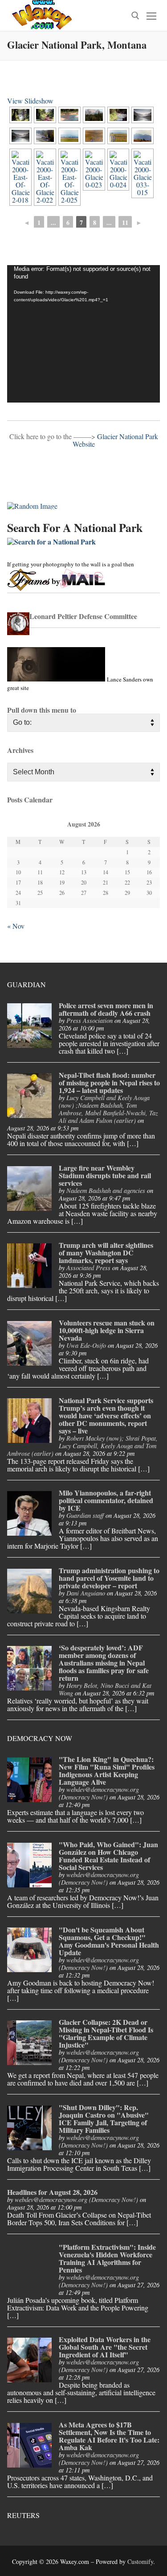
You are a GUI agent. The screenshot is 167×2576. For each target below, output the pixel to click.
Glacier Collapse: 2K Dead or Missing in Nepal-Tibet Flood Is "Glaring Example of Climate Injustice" (106, 2033)
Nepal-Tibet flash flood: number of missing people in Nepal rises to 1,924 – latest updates (109, 1082)
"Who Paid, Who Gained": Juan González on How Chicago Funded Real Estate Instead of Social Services (108, 1856)
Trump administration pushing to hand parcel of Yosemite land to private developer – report (109, 1578)
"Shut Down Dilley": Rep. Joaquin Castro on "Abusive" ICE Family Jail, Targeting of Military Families (104, 2119)
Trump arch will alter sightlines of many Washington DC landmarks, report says (106, 1253)
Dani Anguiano (86, 1593)
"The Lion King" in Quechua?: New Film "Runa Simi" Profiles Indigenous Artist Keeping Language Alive (107, 1770)
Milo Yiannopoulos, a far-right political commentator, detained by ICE (106, 1500)
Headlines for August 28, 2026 (52, 2192)
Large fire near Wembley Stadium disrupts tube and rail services (105, 1175)
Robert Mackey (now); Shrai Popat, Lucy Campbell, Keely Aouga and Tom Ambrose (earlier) (82, 1446)
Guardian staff (85, 1515)
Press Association (90, 1020)
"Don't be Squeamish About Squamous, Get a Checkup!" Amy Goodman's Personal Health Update (109, 1941)
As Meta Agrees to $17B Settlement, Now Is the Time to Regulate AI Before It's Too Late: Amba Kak (109, 2436)
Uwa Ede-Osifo (86, 1345)
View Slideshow (30, 101)
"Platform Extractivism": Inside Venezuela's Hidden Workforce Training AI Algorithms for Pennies (107, 2258)
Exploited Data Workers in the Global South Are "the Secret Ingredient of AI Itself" (105, 2347)
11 (125, 222)
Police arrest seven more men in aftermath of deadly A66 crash (106, 1009)
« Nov (16, 926)
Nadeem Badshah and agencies (106, 1190)
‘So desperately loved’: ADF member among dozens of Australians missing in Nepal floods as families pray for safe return (104, 1663)
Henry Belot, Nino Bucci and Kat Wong (105, 1689)
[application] (83, 334)
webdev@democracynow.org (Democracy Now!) (99, 1793)
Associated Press (88, 1268)
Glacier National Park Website (115, 440)
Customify (140, 2561)
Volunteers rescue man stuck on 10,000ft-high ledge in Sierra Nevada (107, 1330)
